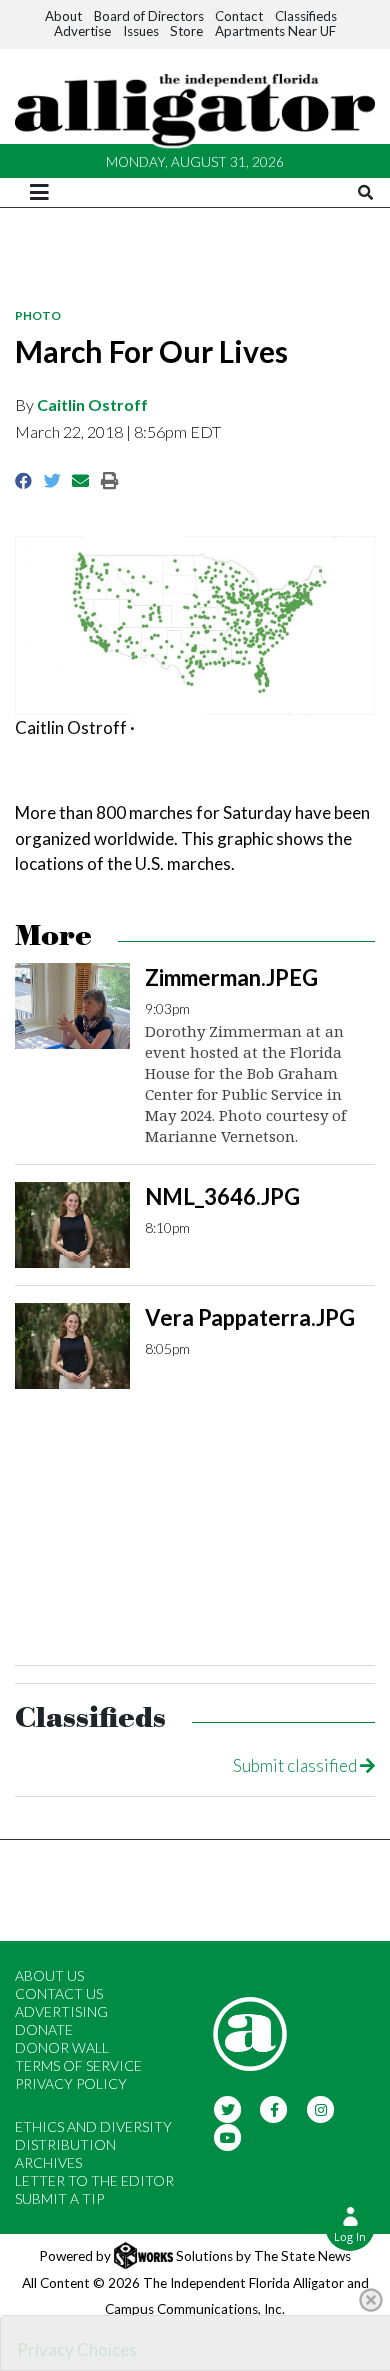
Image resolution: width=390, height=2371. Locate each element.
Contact (239, 16)
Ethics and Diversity (93, 2126)
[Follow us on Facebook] (274, 2108)
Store (186, 31)
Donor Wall (62, 2047)
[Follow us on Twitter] (227, 2108)
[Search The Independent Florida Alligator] (365, 192)
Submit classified (296, 1765)
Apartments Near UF (275, 31)
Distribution (65, 2144)
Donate (44, 2029)
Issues (141, 31)
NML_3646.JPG (222, 1196)
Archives (48, 2162)
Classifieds (306, 16)
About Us (49, 1975)
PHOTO (38, 315)
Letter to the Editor (94, 2180)
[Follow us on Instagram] (320, 2108)
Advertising (61, 2011)
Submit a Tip (59, 2198)
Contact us (59, 1993)
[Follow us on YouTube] (227, 2136)
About (63, 16)
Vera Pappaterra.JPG (250, 1317)
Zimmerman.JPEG (231, 977)
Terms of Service (78, 2065)
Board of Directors (149, 16)
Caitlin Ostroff (92, 404)
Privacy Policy (71, 2083)
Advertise (82, 31)
